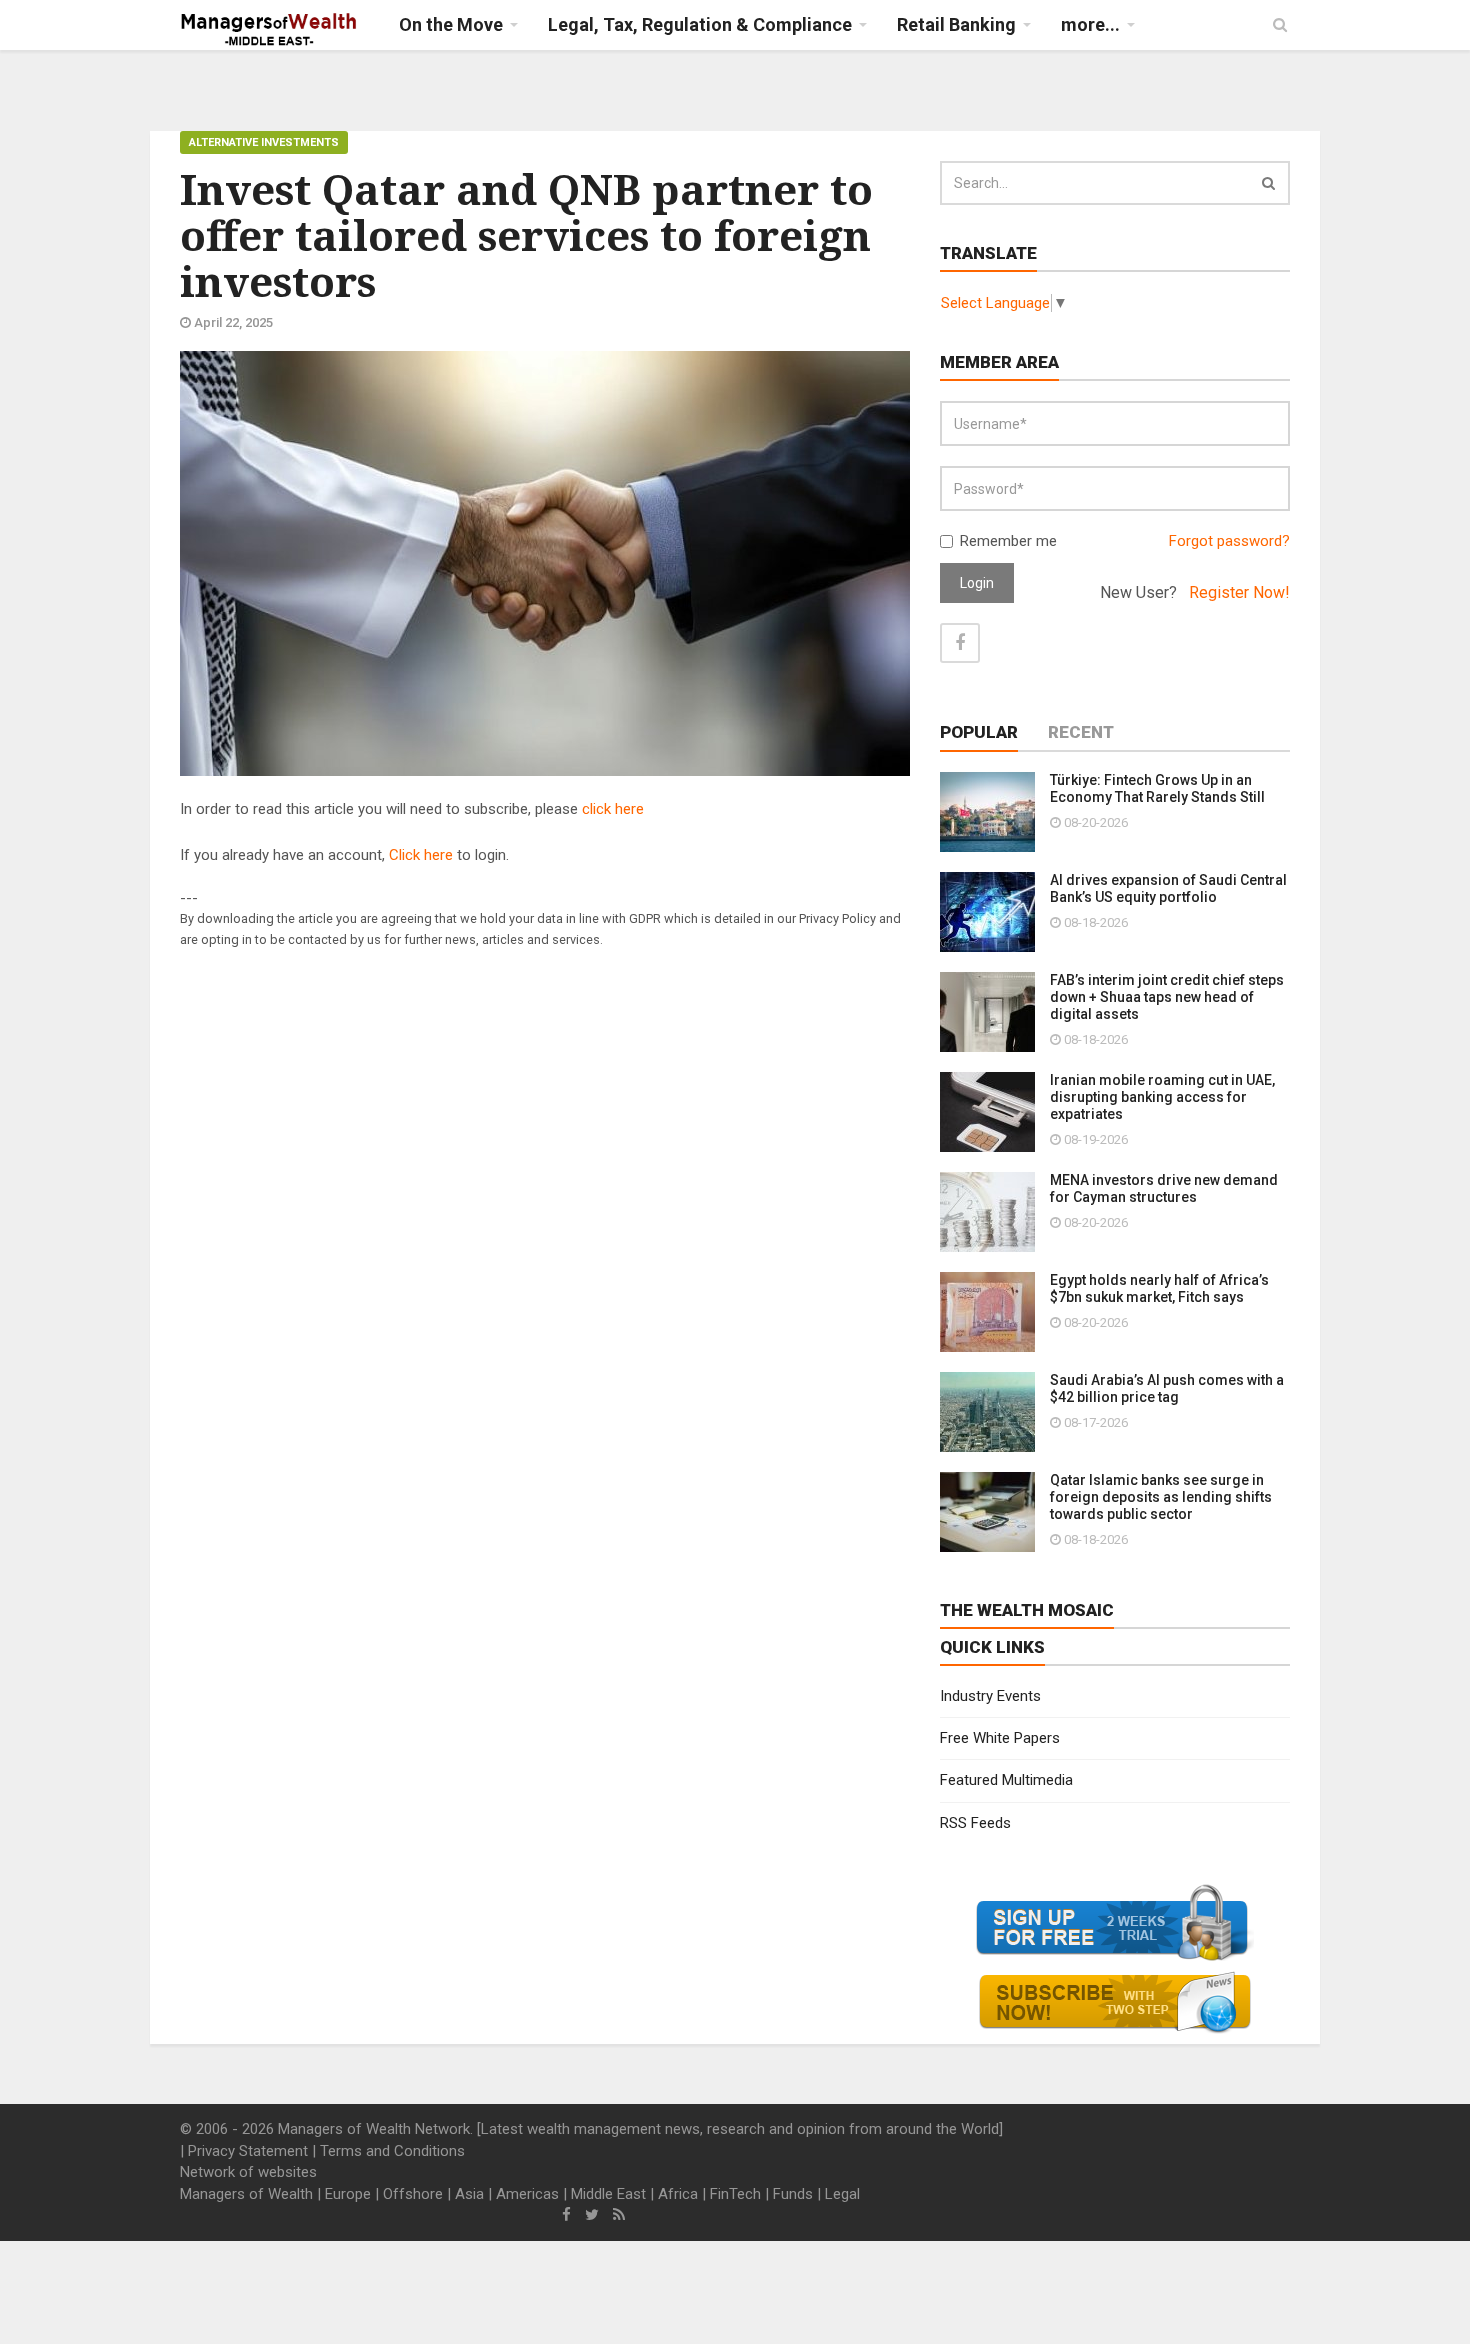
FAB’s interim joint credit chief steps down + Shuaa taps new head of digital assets (1167, 997)
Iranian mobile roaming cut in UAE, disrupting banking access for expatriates (1162, 1097)
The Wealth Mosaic (1027, 1610)
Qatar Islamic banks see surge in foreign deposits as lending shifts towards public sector (1161, 1497)
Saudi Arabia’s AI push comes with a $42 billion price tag (1167, 1388)
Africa (678, 2194)
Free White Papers (1000, 1738)
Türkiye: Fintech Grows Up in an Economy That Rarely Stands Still (1157, 788)
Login (977, 583)
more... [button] (1090, 24)
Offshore (413, 2194)
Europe (348, 2194)
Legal (842, 2194)
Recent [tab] (1081, 732)
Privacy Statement (248, 2151)
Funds (793, 2194)
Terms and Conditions (392, 2151)
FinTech (735, 2194)
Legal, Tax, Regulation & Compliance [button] (700, 24)
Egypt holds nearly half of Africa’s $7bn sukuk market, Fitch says (1159, 1288)
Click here (421, 855)
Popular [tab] (979, 732)
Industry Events (990, 1696)
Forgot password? (1229, 541)
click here (613, 809)
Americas (527, 2194)
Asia (469, 2194)
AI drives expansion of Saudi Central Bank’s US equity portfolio (1168, 888)
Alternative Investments (264, 142)
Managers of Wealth (246, 2194)
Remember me (1008, 541)
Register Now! (1239, 592)
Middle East (608, 2194)
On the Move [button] (451, 24)
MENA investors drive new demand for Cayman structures (1164, 1188)
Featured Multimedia (1006, 1780)
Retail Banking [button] (956, 24)
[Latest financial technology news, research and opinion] (269, 30)
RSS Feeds (975, 1823)
